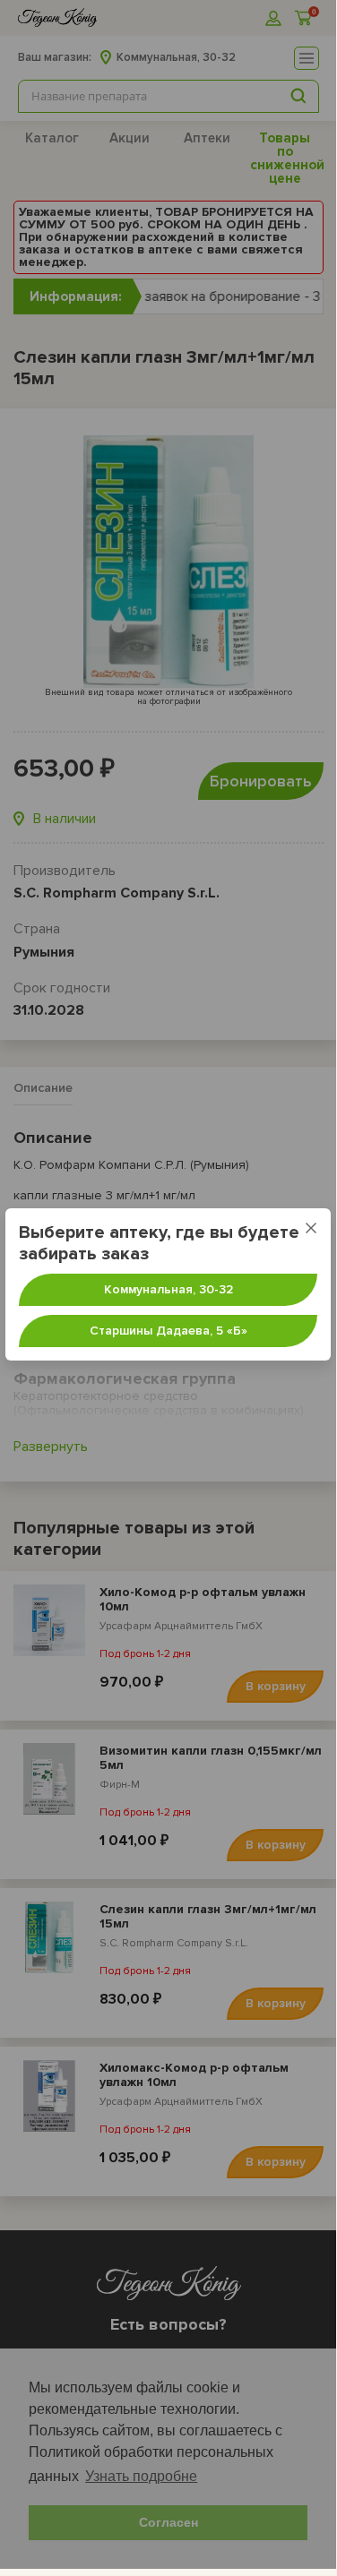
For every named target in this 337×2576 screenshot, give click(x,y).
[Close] (311, 1228)
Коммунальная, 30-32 (168, 1289)
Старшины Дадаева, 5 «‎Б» (168, 1331)
